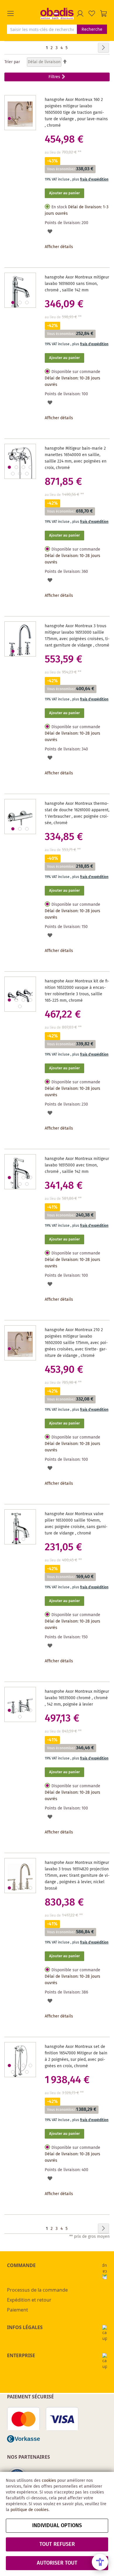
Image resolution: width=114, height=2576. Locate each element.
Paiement (18, 2310)
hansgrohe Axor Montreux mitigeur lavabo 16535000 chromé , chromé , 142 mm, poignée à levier (77, 1698)
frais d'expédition (94, 179)
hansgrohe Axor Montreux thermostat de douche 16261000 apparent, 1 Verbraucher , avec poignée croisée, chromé (77, 813)
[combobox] (42, 29)
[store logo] (57, 13)
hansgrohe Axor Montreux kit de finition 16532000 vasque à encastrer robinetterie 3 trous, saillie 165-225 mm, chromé (77, 991)
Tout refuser (57, 2544)
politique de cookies (30, 2510)
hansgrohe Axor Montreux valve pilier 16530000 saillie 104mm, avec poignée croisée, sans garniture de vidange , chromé (76, 1524)
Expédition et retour (29, 2300)
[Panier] (103, 13)
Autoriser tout (57, 2563)
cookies (49, 2481)
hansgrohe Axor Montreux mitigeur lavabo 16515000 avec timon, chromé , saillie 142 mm (77, 1165)
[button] (24, 13)
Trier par (12, 62)
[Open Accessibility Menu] (100, 2562)
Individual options (57, 2526)
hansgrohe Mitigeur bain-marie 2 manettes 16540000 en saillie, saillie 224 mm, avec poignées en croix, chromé (76, 458)
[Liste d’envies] (92, 13)
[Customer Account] (80, 13)
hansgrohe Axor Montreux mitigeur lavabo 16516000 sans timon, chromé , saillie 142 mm (77, 284)
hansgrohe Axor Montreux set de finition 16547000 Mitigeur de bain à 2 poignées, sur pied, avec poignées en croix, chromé (76, 2056)
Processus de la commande (37, 2290)
